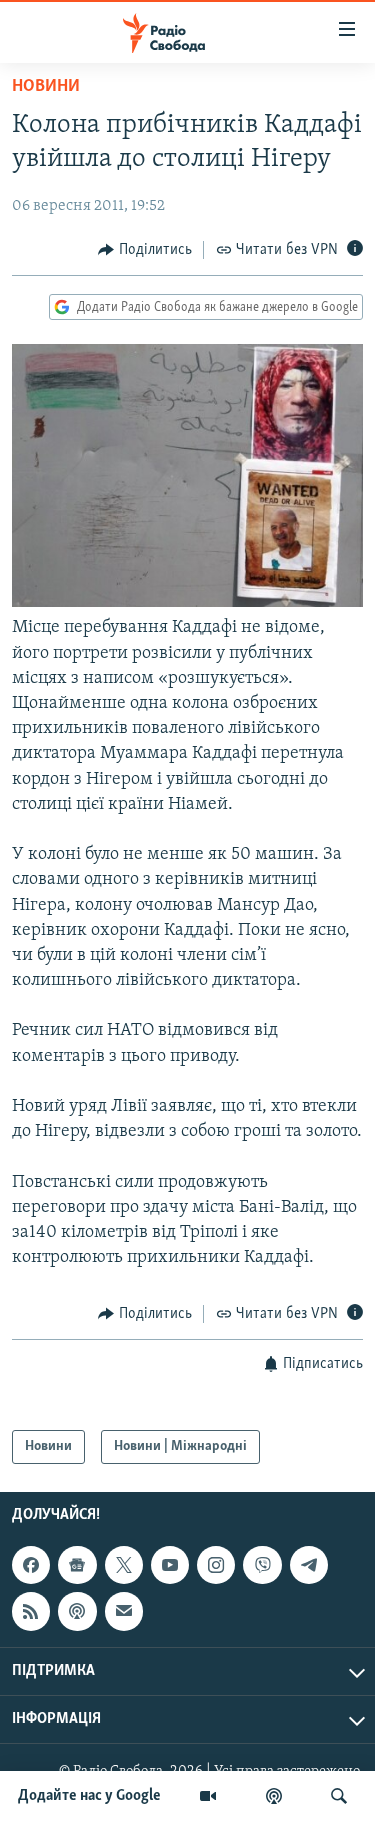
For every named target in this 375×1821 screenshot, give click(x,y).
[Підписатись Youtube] (170, 1565)
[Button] (145, 250)
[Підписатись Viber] (262, 1565)
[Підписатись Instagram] (216, 1565)
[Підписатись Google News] (77, 1565)
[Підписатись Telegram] (309, 1565)
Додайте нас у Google (89, 1796)
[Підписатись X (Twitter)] (124, 1565)
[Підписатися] (124, 1612)
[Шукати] (339, 1796)
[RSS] (31, 1612)
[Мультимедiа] (208, 1796)
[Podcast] (77, 1612)
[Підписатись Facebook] (31, 1565)
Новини (46, 87)
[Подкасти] (274, 1796)
